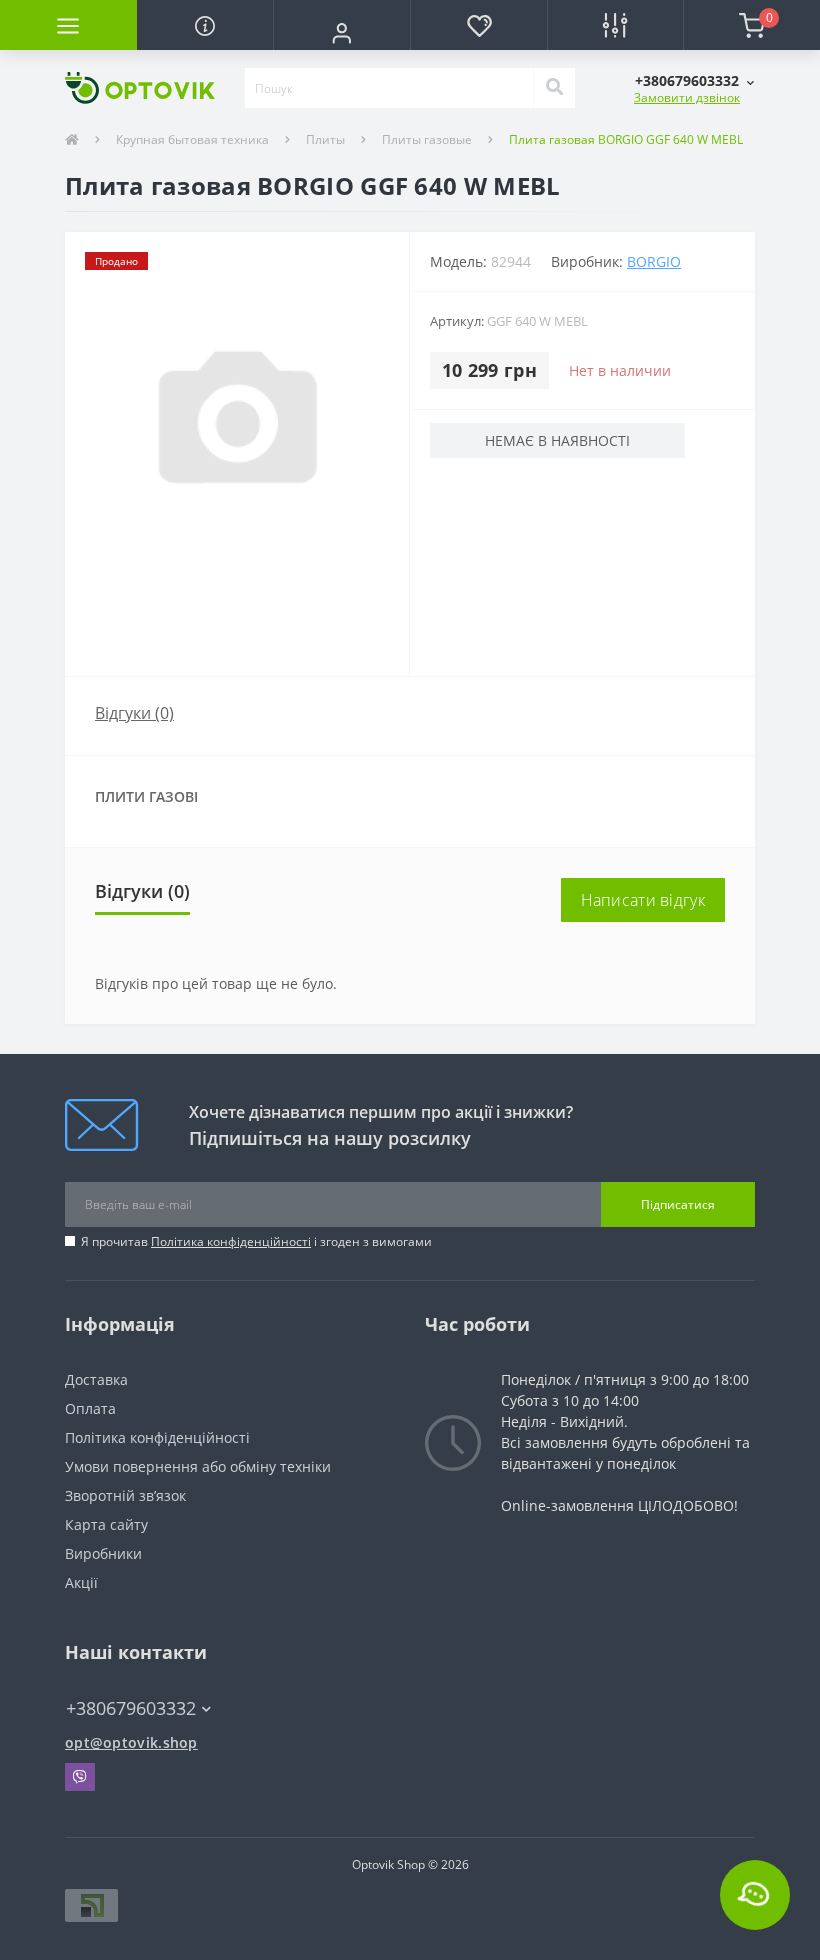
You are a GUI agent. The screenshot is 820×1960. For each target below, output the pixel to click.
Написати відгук (643, 900)
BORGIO (654, 261)
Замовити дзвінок (687, 97)
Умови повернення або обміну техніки (198, 1466)
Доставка (96, 1379)
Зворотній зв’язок (125, 1495)
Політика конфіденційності (231, 1241)
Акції (81, 1582)
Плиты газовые (427, 139)
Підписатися (678, 1204)
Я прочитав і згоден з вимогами (256, 1241)
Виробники (103, 1553)
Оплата (90, 1408)
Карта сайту (106, 1524)
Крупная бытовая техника (192, 139)
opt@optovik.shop (131, 1742)
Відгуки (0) (134, 713)
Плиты (325, 139)
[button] (341, 33)
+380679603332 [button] (131, 1708)
